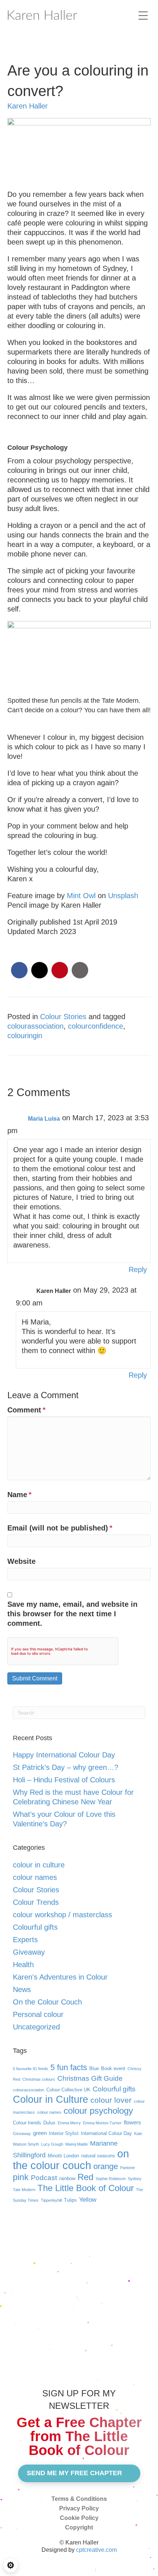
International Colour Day (106, 2133)
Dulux (49, 2123)
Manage (11, 2565)
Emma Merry (69, 2123)
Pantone (128, 2168)
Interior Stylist (64, 2133)
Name (19, 1495)
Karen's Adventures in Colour (60, 1977)
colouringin (25, 1036)
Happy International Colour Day (64, 1755)
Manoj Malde (77, 2144)
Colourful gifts (35, 1927)
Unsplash (123, 896)
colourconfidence (96, 1026)
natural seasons (98, 2156)
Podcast (44, 2178)
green (40, 2133)
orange (106, 2166)
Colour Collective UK (68, 2090)
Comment (26, 1410)
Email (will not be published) (60, 1528)
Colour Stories (63, 1017)
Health (23, 1965)
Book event (113, 2068)
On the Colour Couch (47, 2002)
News (22, 1989)
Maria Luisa (44, 1119)
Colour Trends (36, 1902)
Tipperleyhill (51, 2200)
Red (85, 2177)
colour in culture (39, 1865)
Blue (94, 2068)
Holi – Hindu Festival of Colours (64, 1780)
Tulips (70, 2200)
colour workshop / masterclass (62, 1915)
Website (21, 1561)
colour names (35, 1877)
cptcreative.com (96, 2550)
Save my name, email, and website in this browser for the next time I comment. (72, 1614)
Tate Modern (24, 2190)
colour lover (111, 2100)
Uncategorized (36, 2027)
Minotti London (63, 2156)
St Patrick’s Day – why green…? (66, 1767)
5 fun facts (69, 2067)
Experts (25, 1940)
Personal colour (38, 2014)
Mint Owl (81, 896)
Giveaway (29, 1952)
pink (21, 2177)
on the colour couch (71, 2159)
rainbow (67, 2178)
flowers (132, 2122)
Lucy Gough (52, 2144)
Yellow (88, 2200)
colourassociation (35, 1026)
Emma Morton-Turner (102, 2123)
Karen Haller (28, 106)
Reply (138, 1269)
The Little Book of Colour (86, 2188)
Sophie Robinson (111, 2179)
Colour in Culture (51, 2099)
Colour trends (27, 2123)
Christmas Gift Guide (90, 2078)
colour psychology (98, 2111)
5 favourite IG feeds (30, 2069)
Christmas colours (39, 2079)
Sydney (135, 2179)
